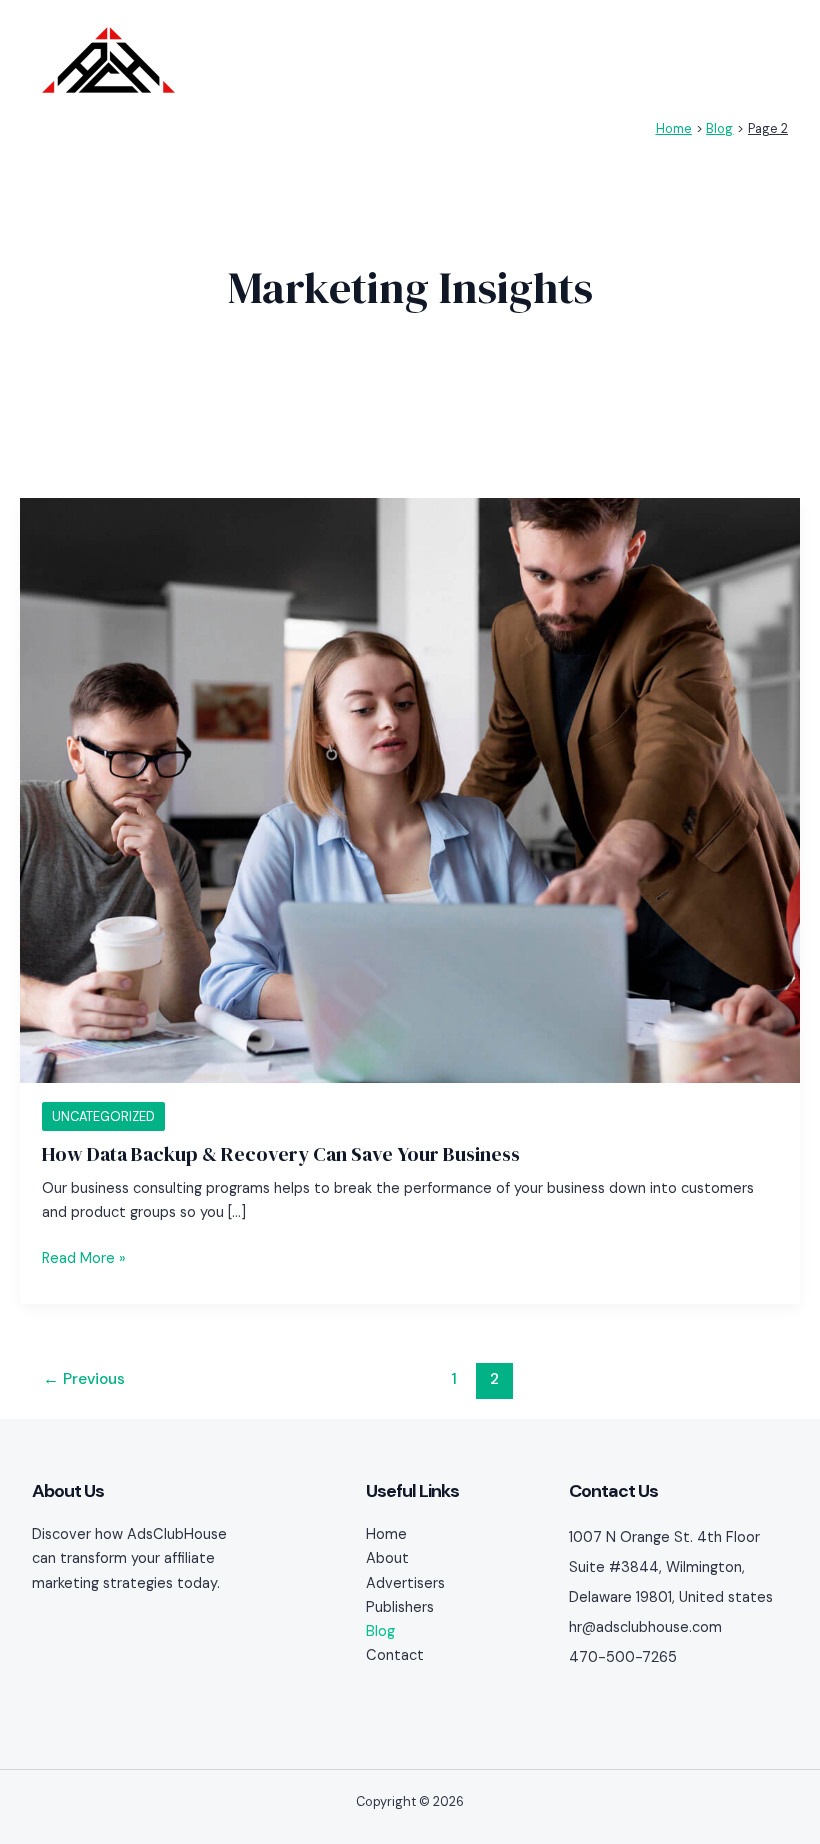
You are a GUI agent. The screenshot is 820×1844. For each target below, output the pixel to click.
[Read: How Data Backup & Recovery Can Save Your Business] (410, 789)
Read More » (84, 1257)
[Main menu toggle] (766, 60)
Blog (380, 1631)
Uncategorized (103, 1116)
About (387, 1558)
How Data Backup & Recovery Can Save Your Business (281, 1154)
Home (386, 1534)
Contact (395, 1655)
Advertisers (405, 1583)
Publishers (400, 1607)
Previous (84, 1379)
